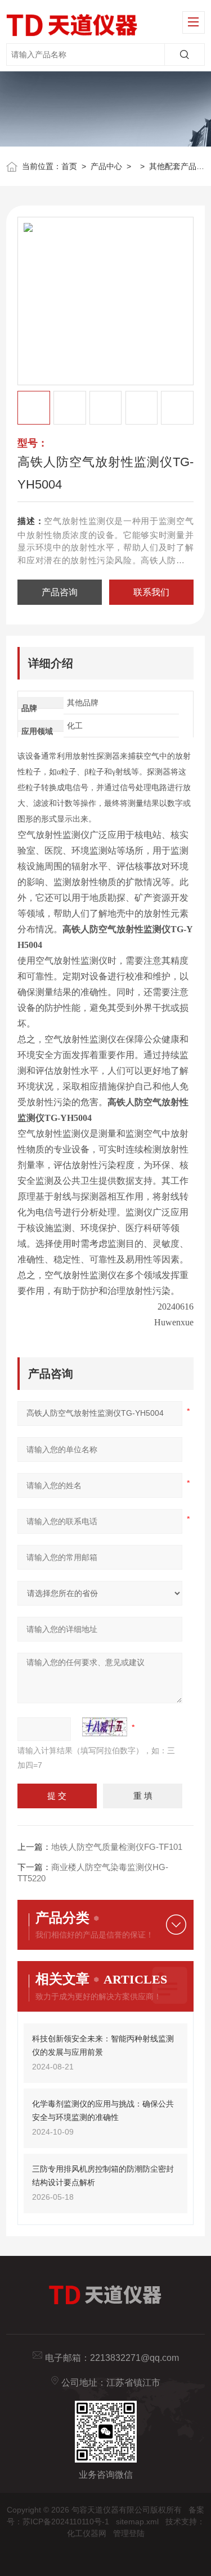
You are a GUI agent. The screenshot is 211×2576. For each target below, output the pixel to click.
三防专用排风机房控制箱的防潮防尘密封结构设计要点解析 (103, 2176)
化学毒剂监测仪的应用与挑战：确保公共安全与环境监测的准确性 (103, 2110)
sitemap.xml (137, 2522)
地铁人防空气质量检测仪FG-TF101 (117, 1847)
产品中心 (106, 166)
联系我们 (151, 592)
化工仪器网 (87, 2533)
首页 (69, 166)
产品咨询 (60, 592)
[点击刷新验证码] (105, 1727)
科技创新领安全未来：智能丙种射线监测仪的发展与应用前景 (103, 2045)
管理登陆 (129, 2533)
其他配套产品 (173, 166)
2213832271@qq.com (134, 2358)
